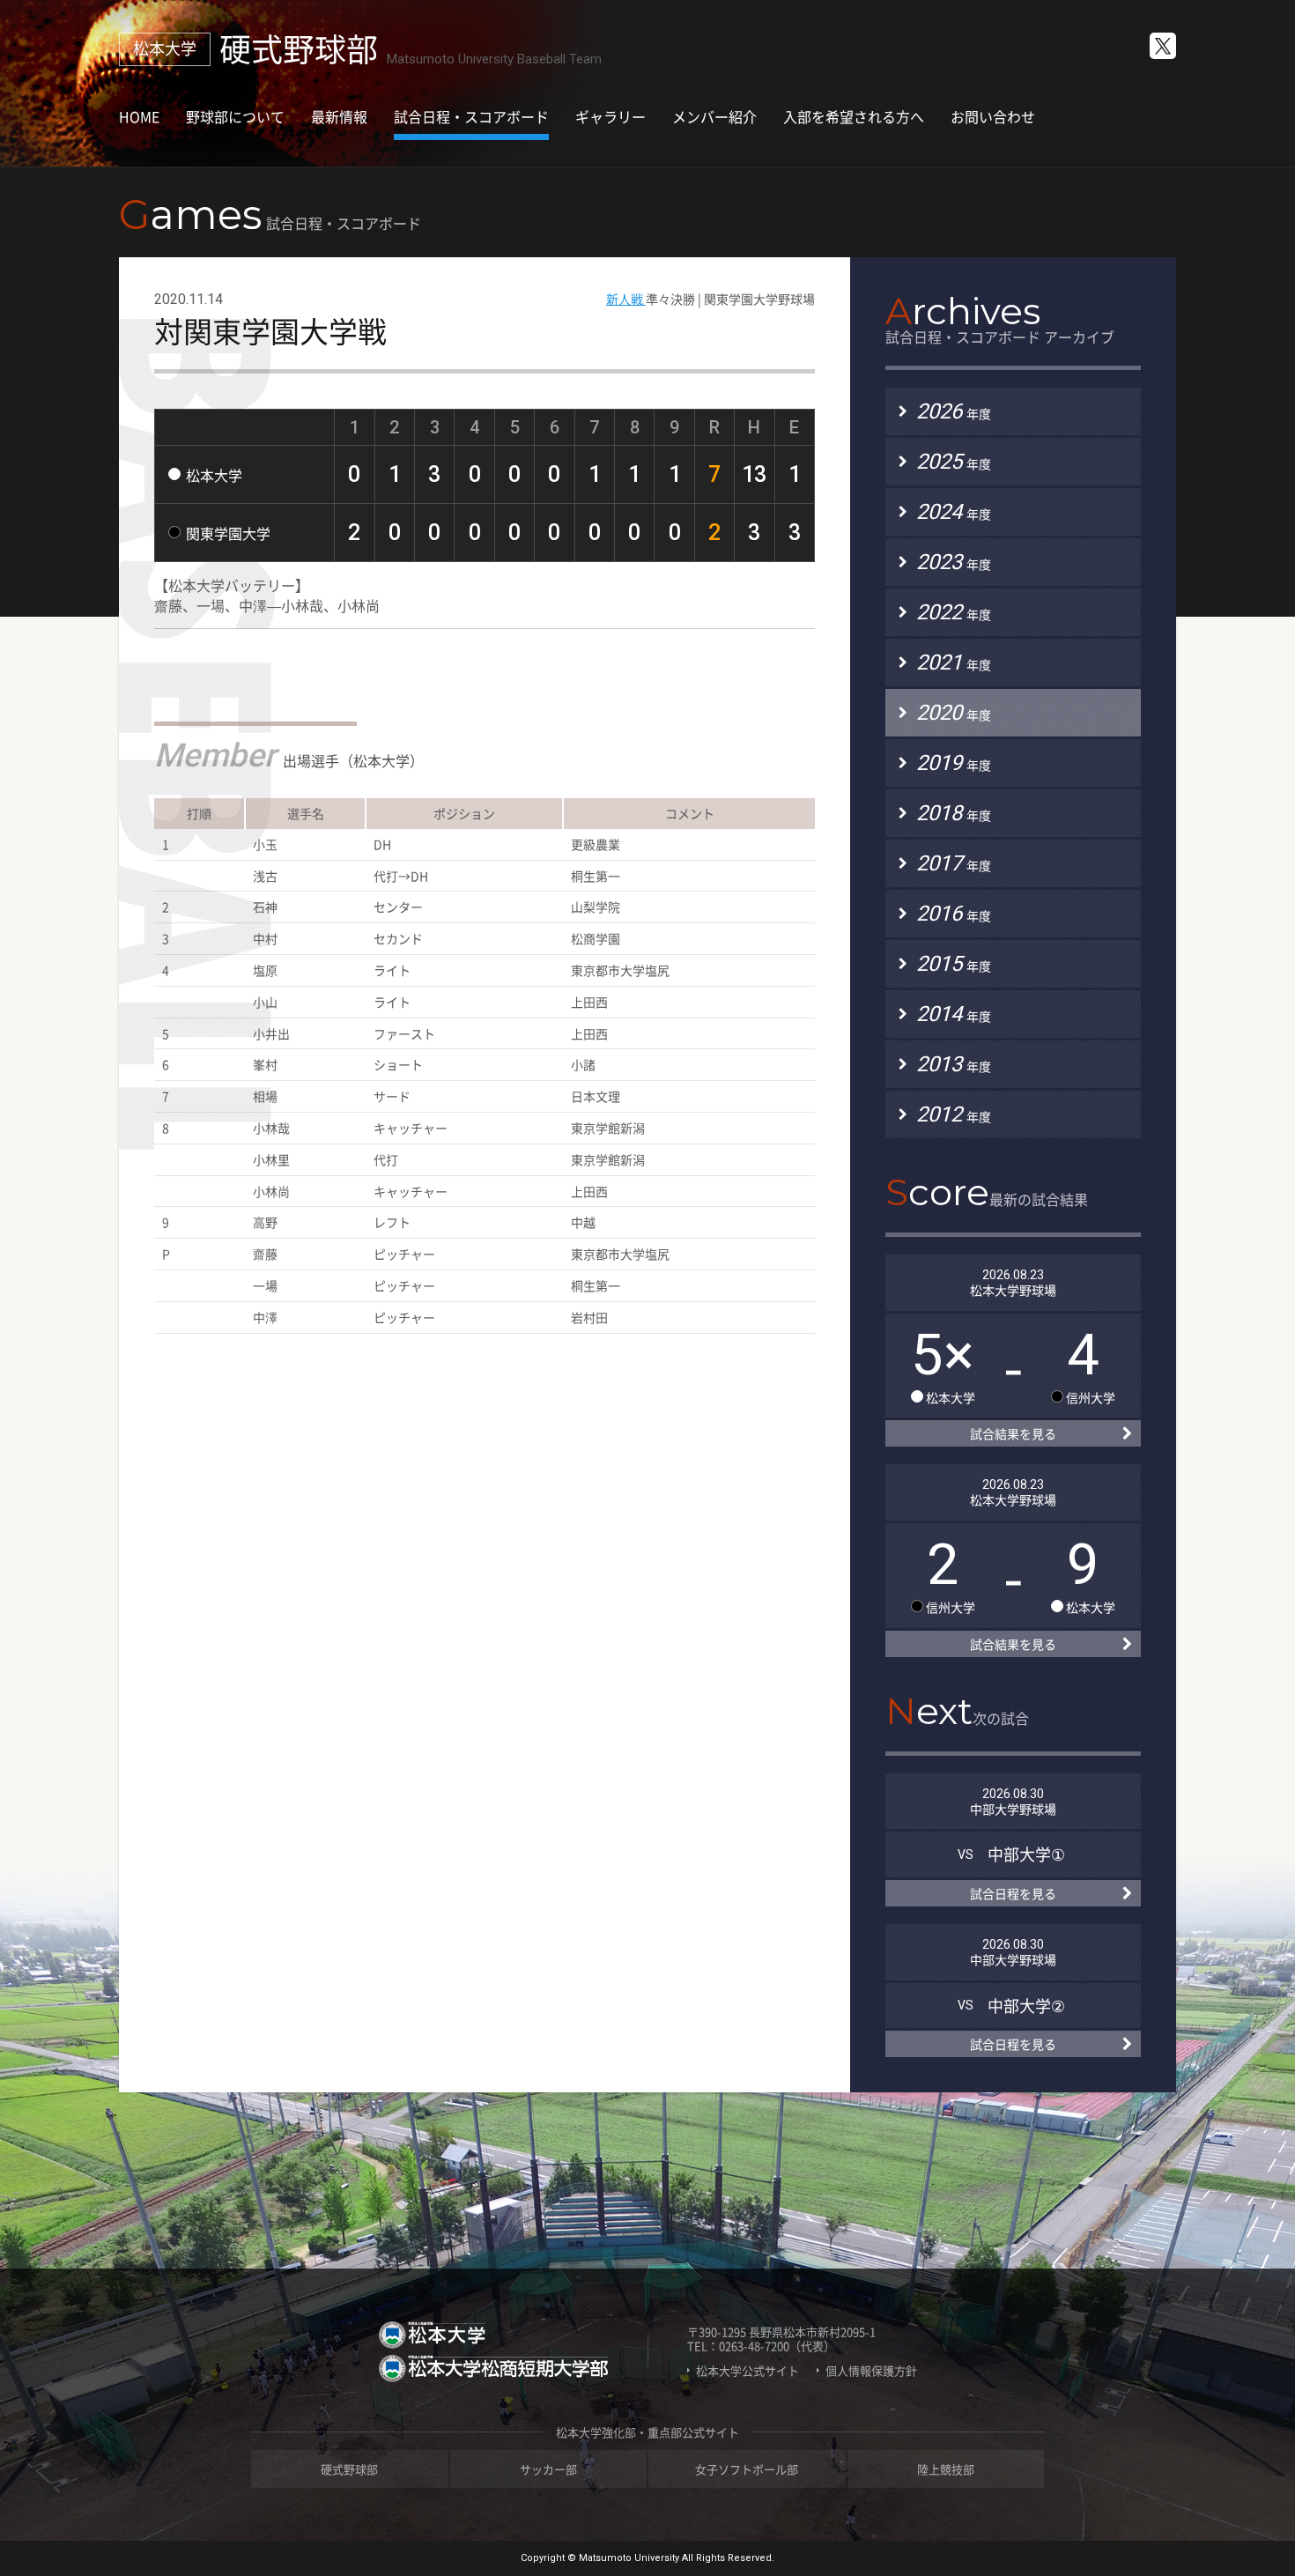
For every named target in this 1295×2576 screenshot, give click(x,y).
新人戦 (626, 299)
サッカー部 (548, 2469)
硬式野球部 (349, 2469)
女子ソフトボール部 (747, 2469)
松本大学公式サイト (747, 2371)
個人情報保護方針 (871, 2371)
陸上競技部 (946, 2469)
